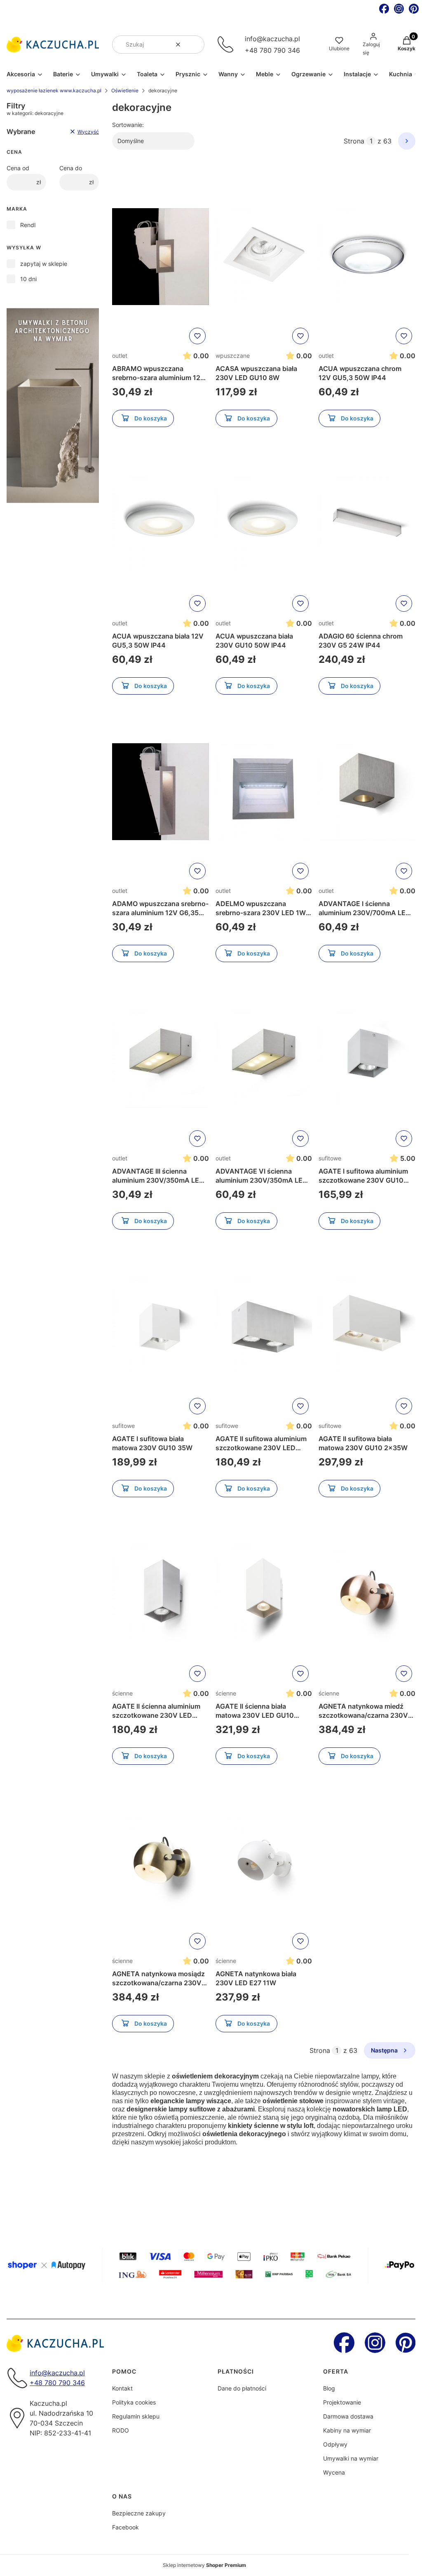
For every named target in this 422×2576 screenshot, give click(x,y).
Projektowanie (342, 2402)
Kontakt (122, 2388)
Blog (329, 2388)
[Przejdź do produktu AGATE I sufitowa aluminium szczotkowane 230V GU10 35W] (367, 1059)
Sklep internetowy (204, 2565)
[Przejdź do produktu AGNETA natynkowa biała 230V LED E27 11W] (264, 1862)
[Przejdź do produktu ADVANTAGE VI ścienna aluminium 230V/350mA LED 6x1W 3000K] (264, 1059)
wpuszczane (233, 356)
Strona (354, 141)
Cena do (71, 168)
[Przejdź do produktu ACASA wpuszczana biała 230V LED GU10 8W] (264, 257)
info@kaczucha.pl (272, 39)
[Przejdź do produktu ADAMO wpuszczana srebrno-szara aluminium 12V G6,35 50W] (161, 792)
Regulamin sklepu (136, 2416)
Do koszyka (151, 418)
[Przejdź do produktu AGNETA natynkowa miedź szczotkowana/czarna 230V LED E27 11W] (367, 1594)
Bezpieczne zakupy (139, 2513)
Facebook (125, 2527)
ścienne (122, 1693)
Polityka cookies (134, 2402)
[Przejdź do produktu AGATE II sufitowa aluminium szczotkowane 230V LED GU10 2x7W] (264, 1327)
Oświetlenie (125, 90)
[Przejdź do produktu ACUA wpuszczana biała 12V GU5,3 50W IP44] (161, 524)
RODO (121, 2430)
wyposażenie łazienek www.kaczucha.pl (54, 90)
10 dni (28, 279)
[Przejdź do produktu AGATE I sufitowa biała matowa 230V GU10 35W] (161, 1327)
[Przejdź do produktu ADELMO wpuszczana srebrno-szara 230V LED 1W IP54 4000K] (264, 792)
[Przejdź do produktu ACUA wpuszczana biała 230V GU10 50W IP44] (264, 524)
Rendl (28, 225)
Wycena (334, 2472)
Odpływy (335, 2444)
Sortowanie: (128, 125)
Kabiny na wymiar (347, 2430)
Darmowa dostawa (348, 2416)
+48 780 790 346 (272, 50)
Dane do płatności (242, 2388)
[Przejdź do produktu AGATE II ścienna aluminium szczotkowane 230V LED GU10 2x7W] (161, 1594)
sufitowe (330, 1158)
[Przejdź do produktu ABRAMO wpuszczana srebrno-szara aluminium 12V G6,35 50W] (161, 257)
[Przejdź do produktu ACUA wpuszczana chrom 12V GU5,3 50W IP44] (367, 257)
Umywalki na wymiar (351, 2458)
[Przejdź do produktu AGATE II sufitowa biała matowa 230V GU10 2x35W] (367, 1327)
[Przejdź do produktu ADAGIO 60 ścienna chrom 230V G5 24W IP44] (367, 524)
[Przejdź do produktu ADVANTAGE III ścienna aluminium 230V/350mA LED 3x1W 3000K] (161, 1059)
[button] (195, 45)
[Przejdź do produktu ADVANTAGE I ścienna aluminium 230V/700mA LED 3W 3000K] (367, 792)
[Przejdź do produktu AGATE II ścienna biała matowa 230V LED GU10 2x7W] (264, 1594)
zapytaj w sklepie (44, 264)
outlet (120, 356)
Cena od (18, 168)
